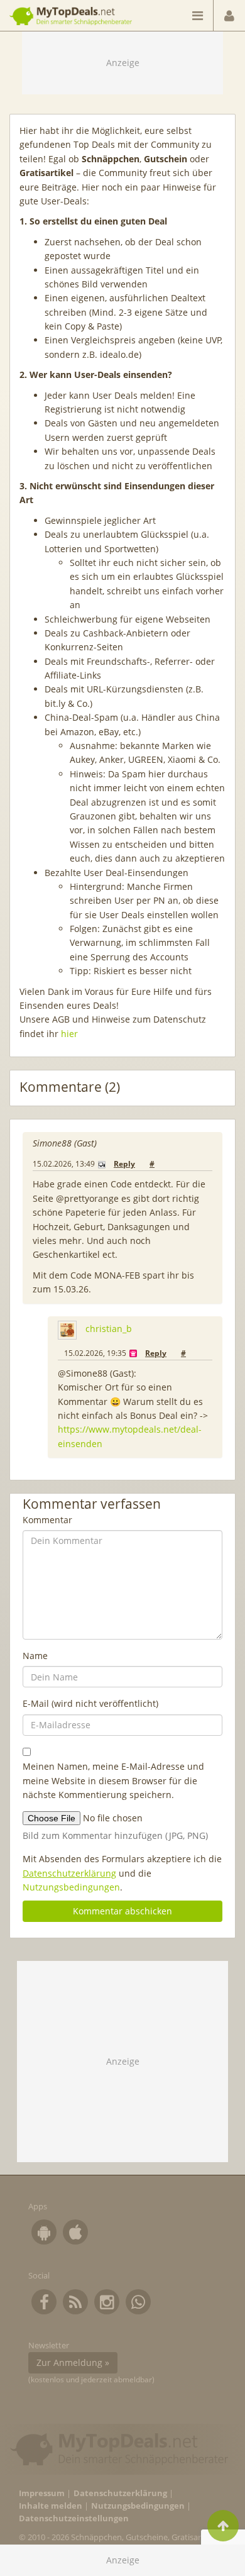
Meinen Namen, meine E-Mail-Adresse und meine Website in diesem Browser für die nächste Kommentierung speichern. (113, 1780)
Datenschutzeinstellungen (74, 2518)
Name (35, 1656)
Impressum (42, 2493)
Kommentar (47, 1520)
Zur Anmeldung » (73, 2362)
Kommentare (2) (70, 1087)
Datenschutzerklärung (69, 1873)
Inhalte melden (51, 2506)
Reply (124, 1164)
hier (69, 1034)
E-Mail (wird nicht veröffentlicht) (90, 1703)
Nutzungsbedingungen (71, 1887)
